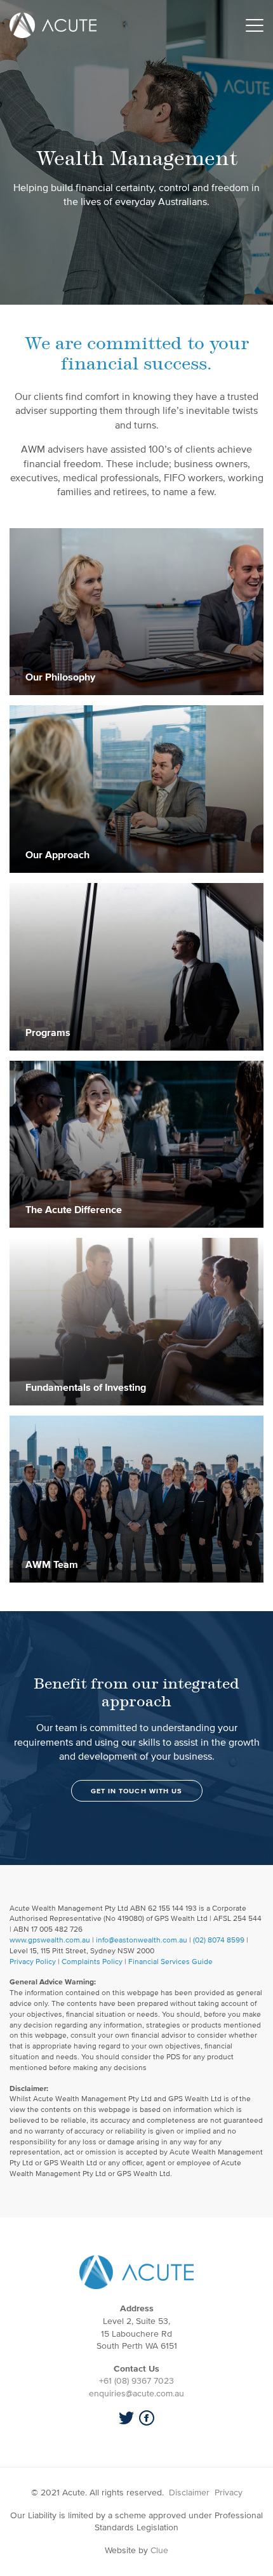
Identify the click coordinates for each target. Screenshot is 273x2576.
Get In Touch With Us (137, 1791)
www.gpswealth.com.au (50, 1940)
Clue (159, 2550)
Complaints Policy (92, 1961)
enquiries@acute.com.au (136, 2393)
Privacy (229, 2493)
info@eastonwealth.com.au (142, 1940)
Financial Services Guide (170, 1961)
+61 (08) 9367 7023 (136, 2381)
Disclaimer (189, 2493)
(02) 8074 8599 (219, 1940)
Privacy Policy (33, 1961)
